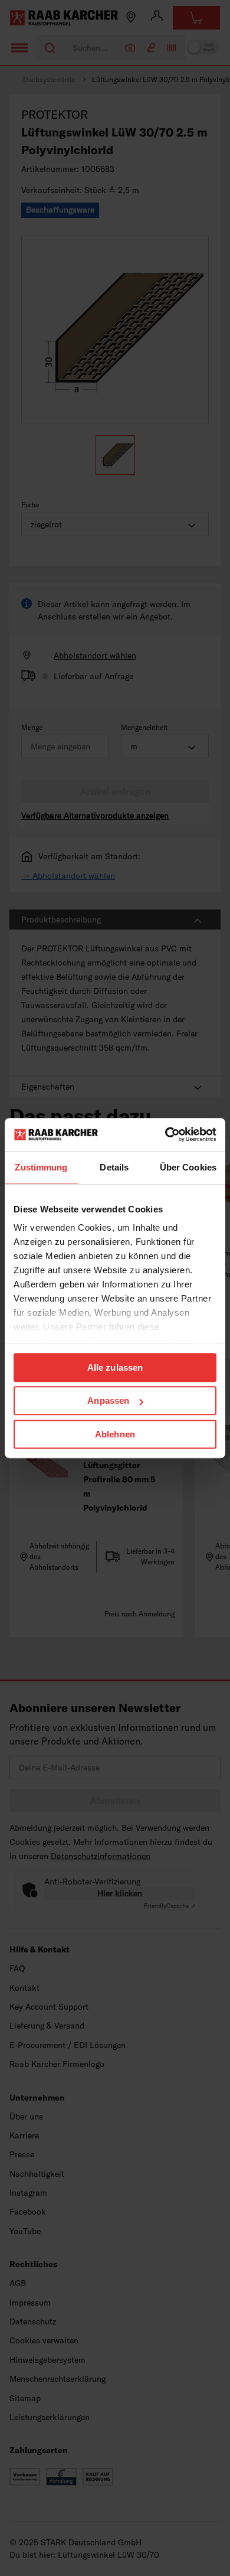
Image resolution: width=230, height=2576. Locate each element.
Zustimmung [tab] (41, 1167)
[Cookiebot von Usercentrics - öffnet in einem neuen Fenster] (165, 1134)
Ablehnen (115, 1434)
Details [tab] (114, 1167)
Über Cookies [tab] (188, 1167)
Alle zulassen (115, 1367)
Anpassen (108, 1401)
